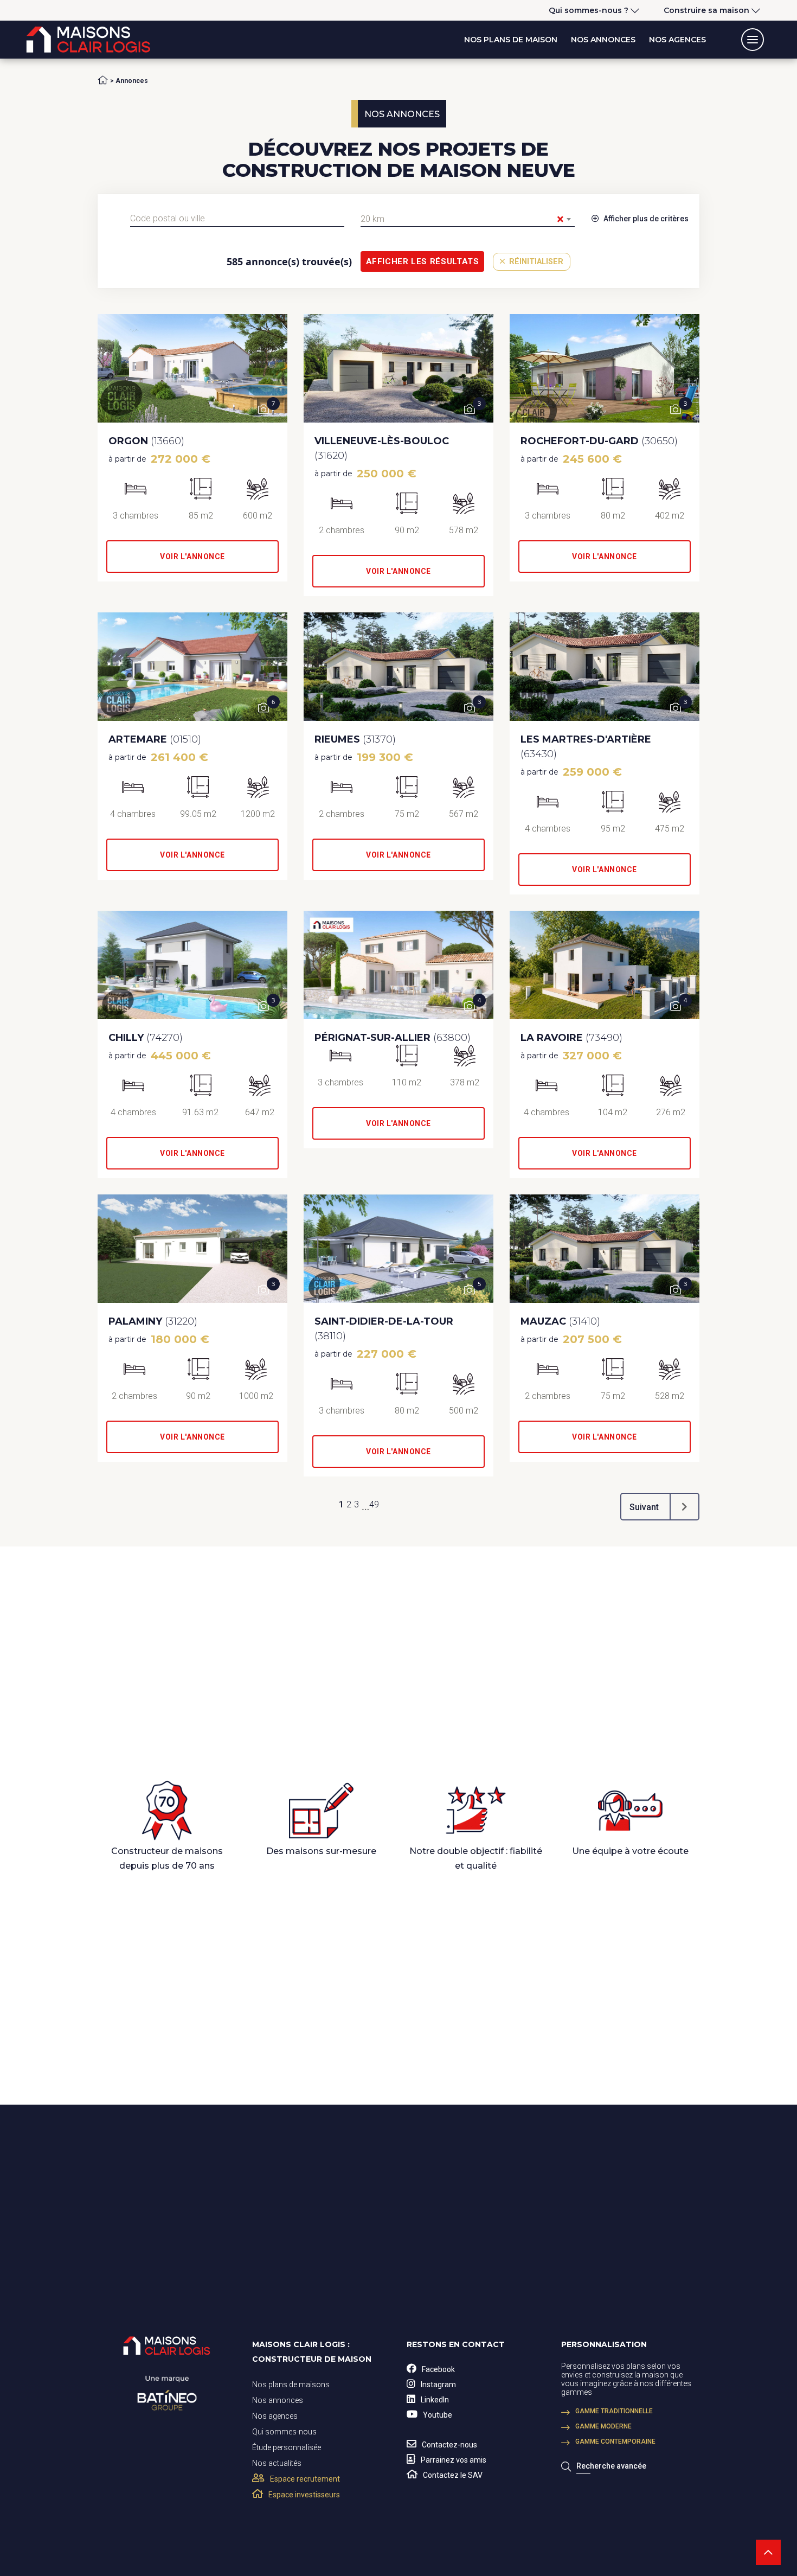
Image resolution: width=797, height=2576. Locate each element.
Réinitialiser (535, 262)
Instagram (438, 2385)
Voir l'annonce (192, 557)
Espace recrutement (305, 2479)
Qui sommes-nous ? (589, 10)
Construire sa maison (706, 10)
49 (374, 1504)
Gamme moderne (603, 2426)
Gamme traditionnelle (614, 2411)
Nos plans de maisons (291, 2385)
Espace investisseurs (304, 2495)
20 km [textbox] (462, 219)
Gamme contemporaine (615, 2441)
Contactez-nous (449, 2445)
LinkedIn (435, 2400)
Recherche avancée (611, 2466)
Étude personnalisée (287, 2447)
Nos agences (677, 40)
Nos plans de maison (511, 40)
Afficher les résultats (423, 261)
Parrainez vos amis (454, 2460)
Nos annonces (603, 40)
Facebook (438, 2369)
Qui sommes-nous (284, 2432)
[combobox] (237, 219)
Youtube (438, 2415)
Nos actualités (277, 2463)
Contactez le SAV (453, 2475)
